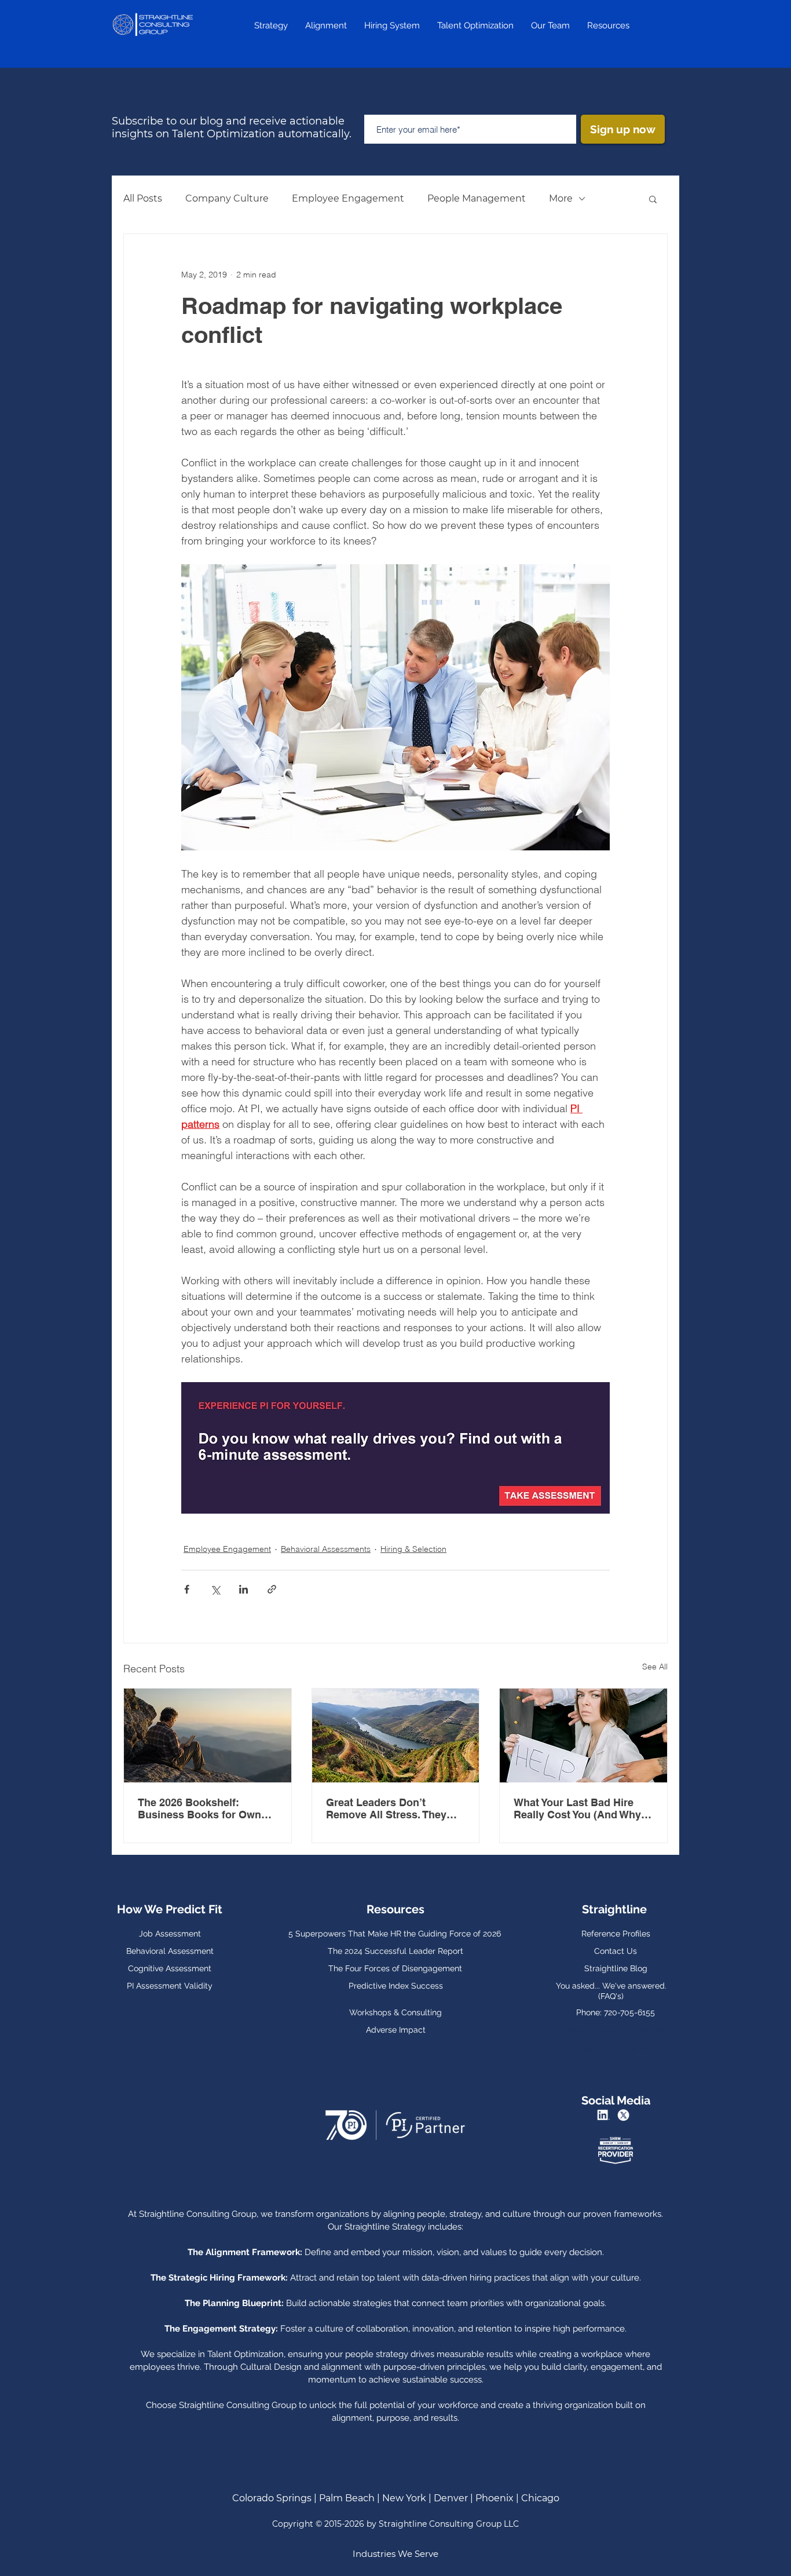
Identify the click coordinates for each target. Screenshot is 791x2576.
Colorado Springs (272, 2498)
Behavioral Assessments (326, 1549)
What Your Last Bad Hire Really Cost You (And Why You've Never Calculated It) (580, 1808)
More (561, 198)
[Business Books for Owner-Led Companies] (208, 1735)
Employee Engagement (348, 198)
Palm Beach (347, 2498)
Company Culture (227, 198)
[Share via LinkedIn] (243, 1589)
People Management (477, 198)
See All (655, 1667)
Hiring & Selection (413, 1549)
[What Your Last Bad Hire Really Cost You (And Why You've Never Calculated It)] (583, 1735)
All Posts (143, 198)
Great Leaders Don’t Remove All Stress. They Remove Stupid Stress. (386, 1808)
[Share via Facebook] (187, 1589)
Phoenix (495, 2498)
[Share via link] (272, 1589)
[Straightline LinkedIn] (605, 2115)
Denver (451, 2498)
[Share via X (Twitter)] (215, 1589)
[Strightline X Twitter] (625, 2115)
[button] (653, 199)
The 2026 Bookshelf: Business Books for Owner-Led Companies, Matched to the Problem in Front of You (207, 1808)
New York (405, 2498)
